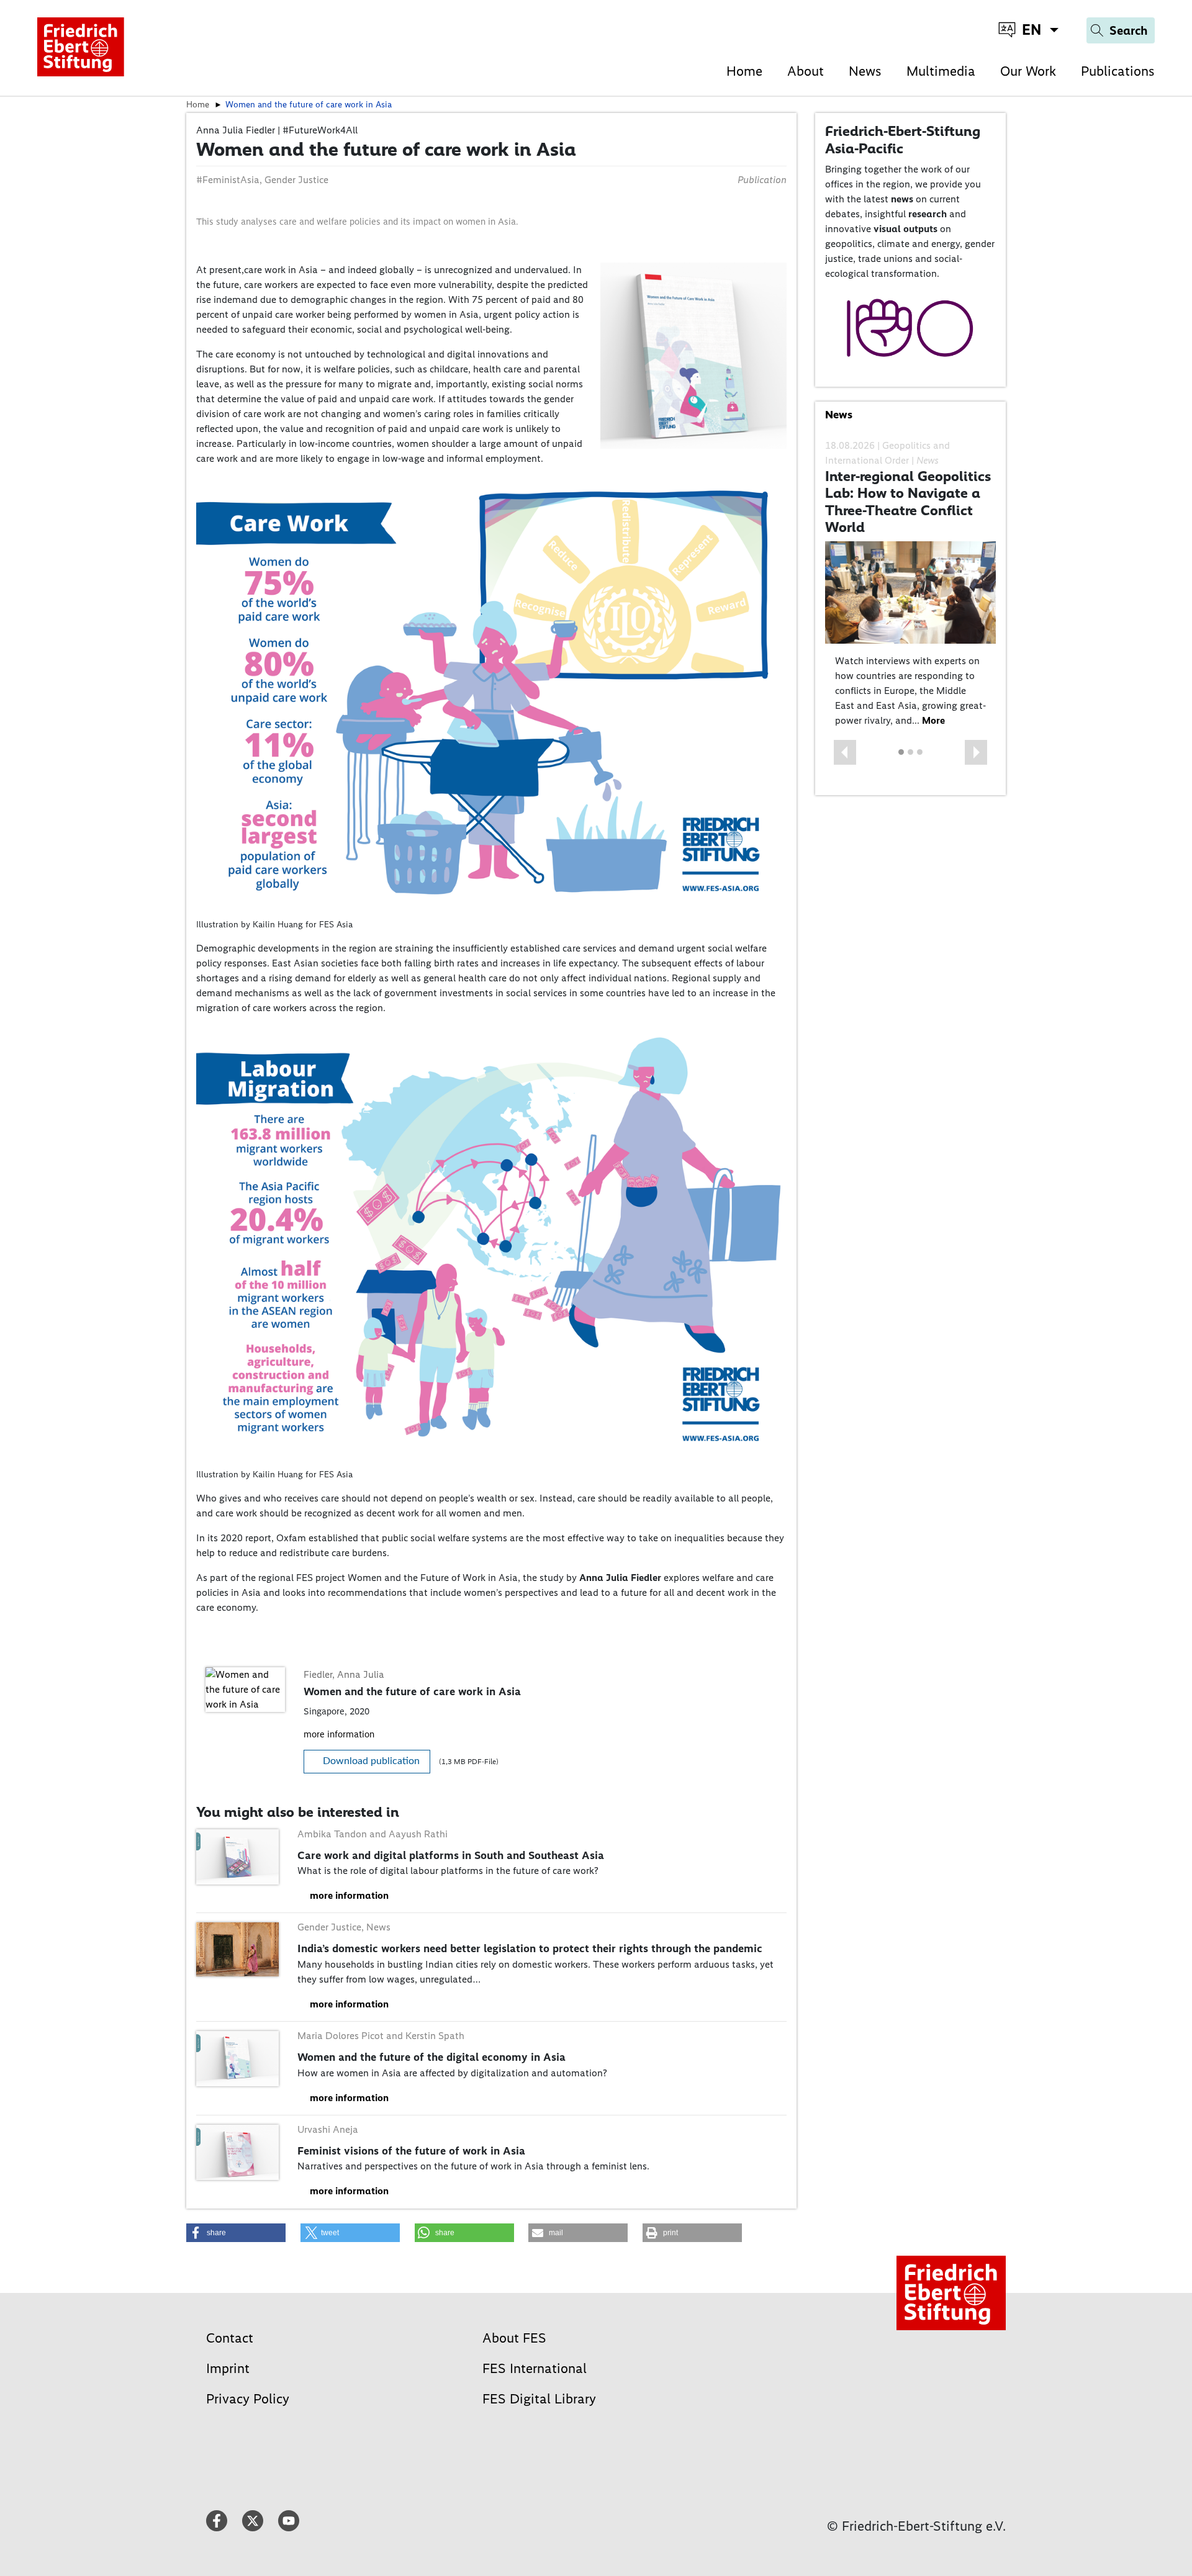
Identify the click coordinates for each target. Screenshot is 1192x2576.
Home (744, 71)
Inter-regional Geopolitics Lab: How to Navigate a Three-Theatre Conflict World (908, 502)
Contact (230, 2338)
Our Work (1028, 71)
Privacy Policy (248, 2399)
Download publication (371, 1761)
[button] (845, 752)
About (806, 71)
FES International (535, 2368)
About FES (514, 2338)
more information (339, 1734)
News (865, 71)
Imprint (228, 2368)
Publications (1118, 71)
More (933, 720)
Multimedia (941, 71)
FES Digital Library (539, 2399)
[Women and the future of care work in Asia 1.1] (693, 355)
